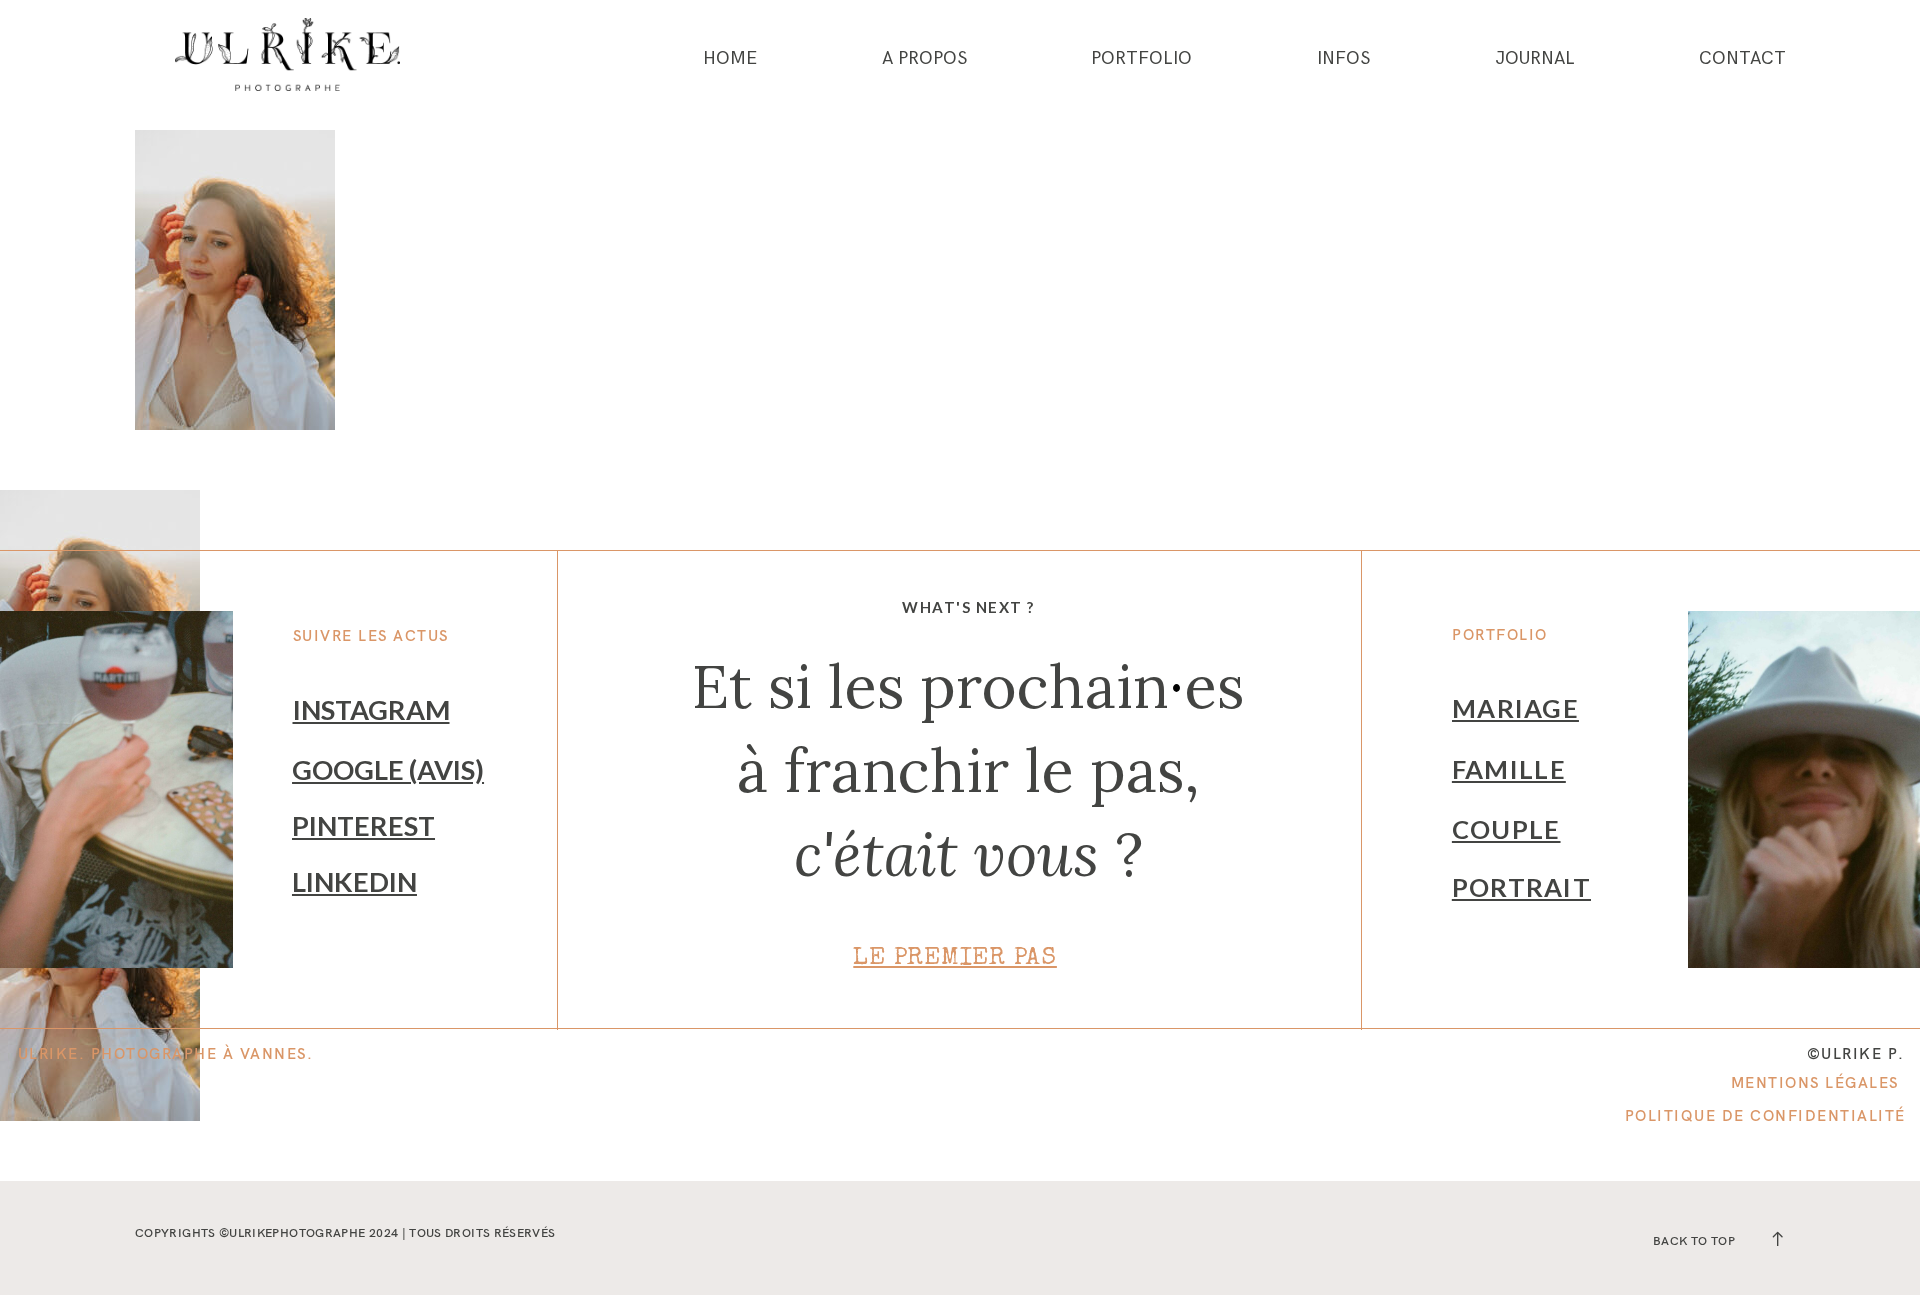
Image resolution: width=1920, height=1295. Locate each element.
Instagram (371, 709)
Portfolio (1141, 59)
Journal (1535, 59)
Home (730, 59)
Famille (1509, 769)
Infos (1343, 59)
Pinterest (363, 825)
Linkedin (354, 881)
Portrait (1521, 887)
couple (1506, 829)
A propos (924, 59)
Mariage (1515, 708)
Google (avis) (388, 769)
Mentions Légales (1815, 1082)
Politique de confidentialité (1765, 1115)
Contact (1742, 59)
